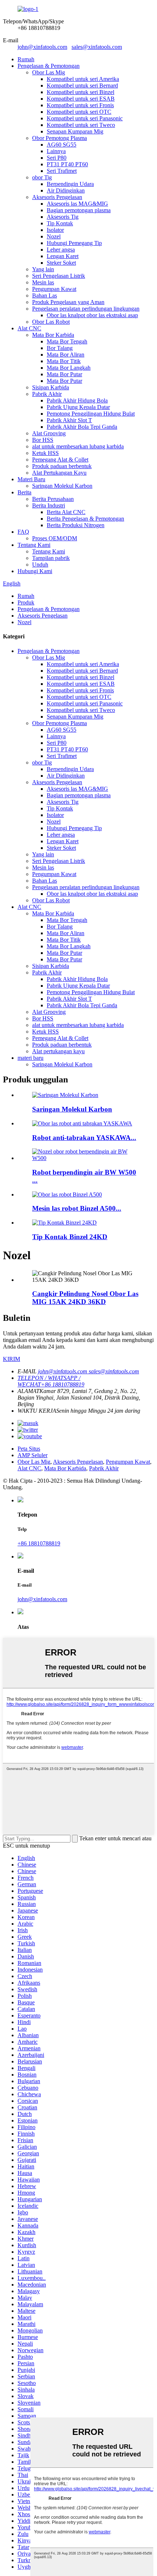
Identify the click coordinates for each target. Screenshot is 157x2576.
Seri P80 (57, 158)
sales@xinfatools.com (97, 47)
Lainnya (56, 151)
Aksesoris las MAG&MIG (77, 204)
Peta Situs (29, 1449)
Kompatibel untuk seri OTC (79, 112)
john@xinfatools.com (42, 47)
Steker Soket (61, 263)
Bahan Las (45, 295)
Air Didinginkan (66, 190)
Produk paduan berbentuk (62, 466)
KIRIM (12, 1359)
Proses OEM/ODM (55, 538)
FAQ (23, 532)
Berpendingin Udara (70, 184)
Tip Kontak (60, 223)
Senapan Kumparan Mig (75, 131)
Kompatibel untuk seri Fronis (80, 105)
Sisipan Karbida (51, 387)
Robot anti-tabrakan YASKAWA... (84, 1138)
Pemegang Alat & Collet (60, 460)
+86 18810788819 (39, 1543)
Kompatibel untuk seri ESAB (81, 99)
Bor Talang (60, 348)
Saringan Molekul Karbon (62, 486)
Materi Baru (31, 479)
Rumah (26, 59)
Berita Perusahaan (53, 499)
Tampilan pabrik (51, 558)
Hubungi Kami (35, 571)
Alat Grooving (49, 433)
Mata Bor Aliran (66, 355)
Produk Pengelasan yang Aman (68, 302)
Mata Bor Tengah (67, 341)
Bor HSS (43, 440)
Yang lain (43, 269)
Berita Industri (49, 505)
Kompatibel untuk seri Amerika (83, 79)
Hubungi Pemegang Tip (74, 243)
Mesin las (43, 282)
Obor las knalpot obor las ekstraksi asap (92, 315)
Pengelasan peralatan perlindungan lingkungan (86, 309)
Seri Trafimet (62, 171)
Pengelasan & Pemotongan (49, 66)
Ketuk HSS (45, 453)
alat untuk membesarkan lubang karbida (78, 446)
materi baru (30, 1058)
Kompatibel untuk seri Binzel (81, 92)
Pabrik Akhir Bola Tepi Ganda (82, 427)
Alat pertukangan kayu (58, 1051)
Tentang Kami (34, 545)
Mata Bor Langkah (69, 368)
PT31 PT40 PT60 (67, 164)
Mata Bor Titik (64, 361)
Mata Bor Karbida (53, 335)
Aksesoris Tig (63, 217)
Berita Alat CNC (66, 512)
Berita (24, 492)
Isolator (55, 230)
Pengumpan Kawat (54, 289)
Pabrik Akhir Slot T (69, 420)
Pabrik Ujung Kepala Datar (78, 407)
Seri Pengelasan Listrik (59, 276)
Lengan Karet (63, 256)
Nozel (54, 236)
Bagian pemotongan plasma (79, 210)
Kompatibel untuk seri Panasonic (85, 118)
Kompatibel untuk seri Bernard (82, 85)
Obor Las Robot (51, 322)
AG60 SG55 (62, 145)
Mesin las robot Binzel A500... (77, 1208)
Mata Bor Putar (64, 374)
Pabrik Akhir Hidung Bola (77, 400)
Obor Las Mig (49, 72)
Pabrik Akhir (47, 394)
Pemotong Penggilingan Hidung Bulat (91, 414)
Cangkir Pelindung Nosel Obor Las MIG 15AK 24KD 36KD (85, 1298)
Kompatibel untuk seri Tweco (81, 125)
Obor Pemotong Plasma (60, 138)
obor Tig (42, 177)
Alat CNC (29, 328)
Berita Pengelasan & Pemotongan (85, 519)
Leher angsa (61, 250)
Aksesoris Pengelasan (57, 197)
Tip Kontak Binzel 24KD (70, 1237)
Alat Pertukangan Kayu (59, 473)
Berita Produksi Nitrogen (76, 525)
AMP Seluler (32, 1455)
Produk (26, 602)
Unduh (40, 565)
